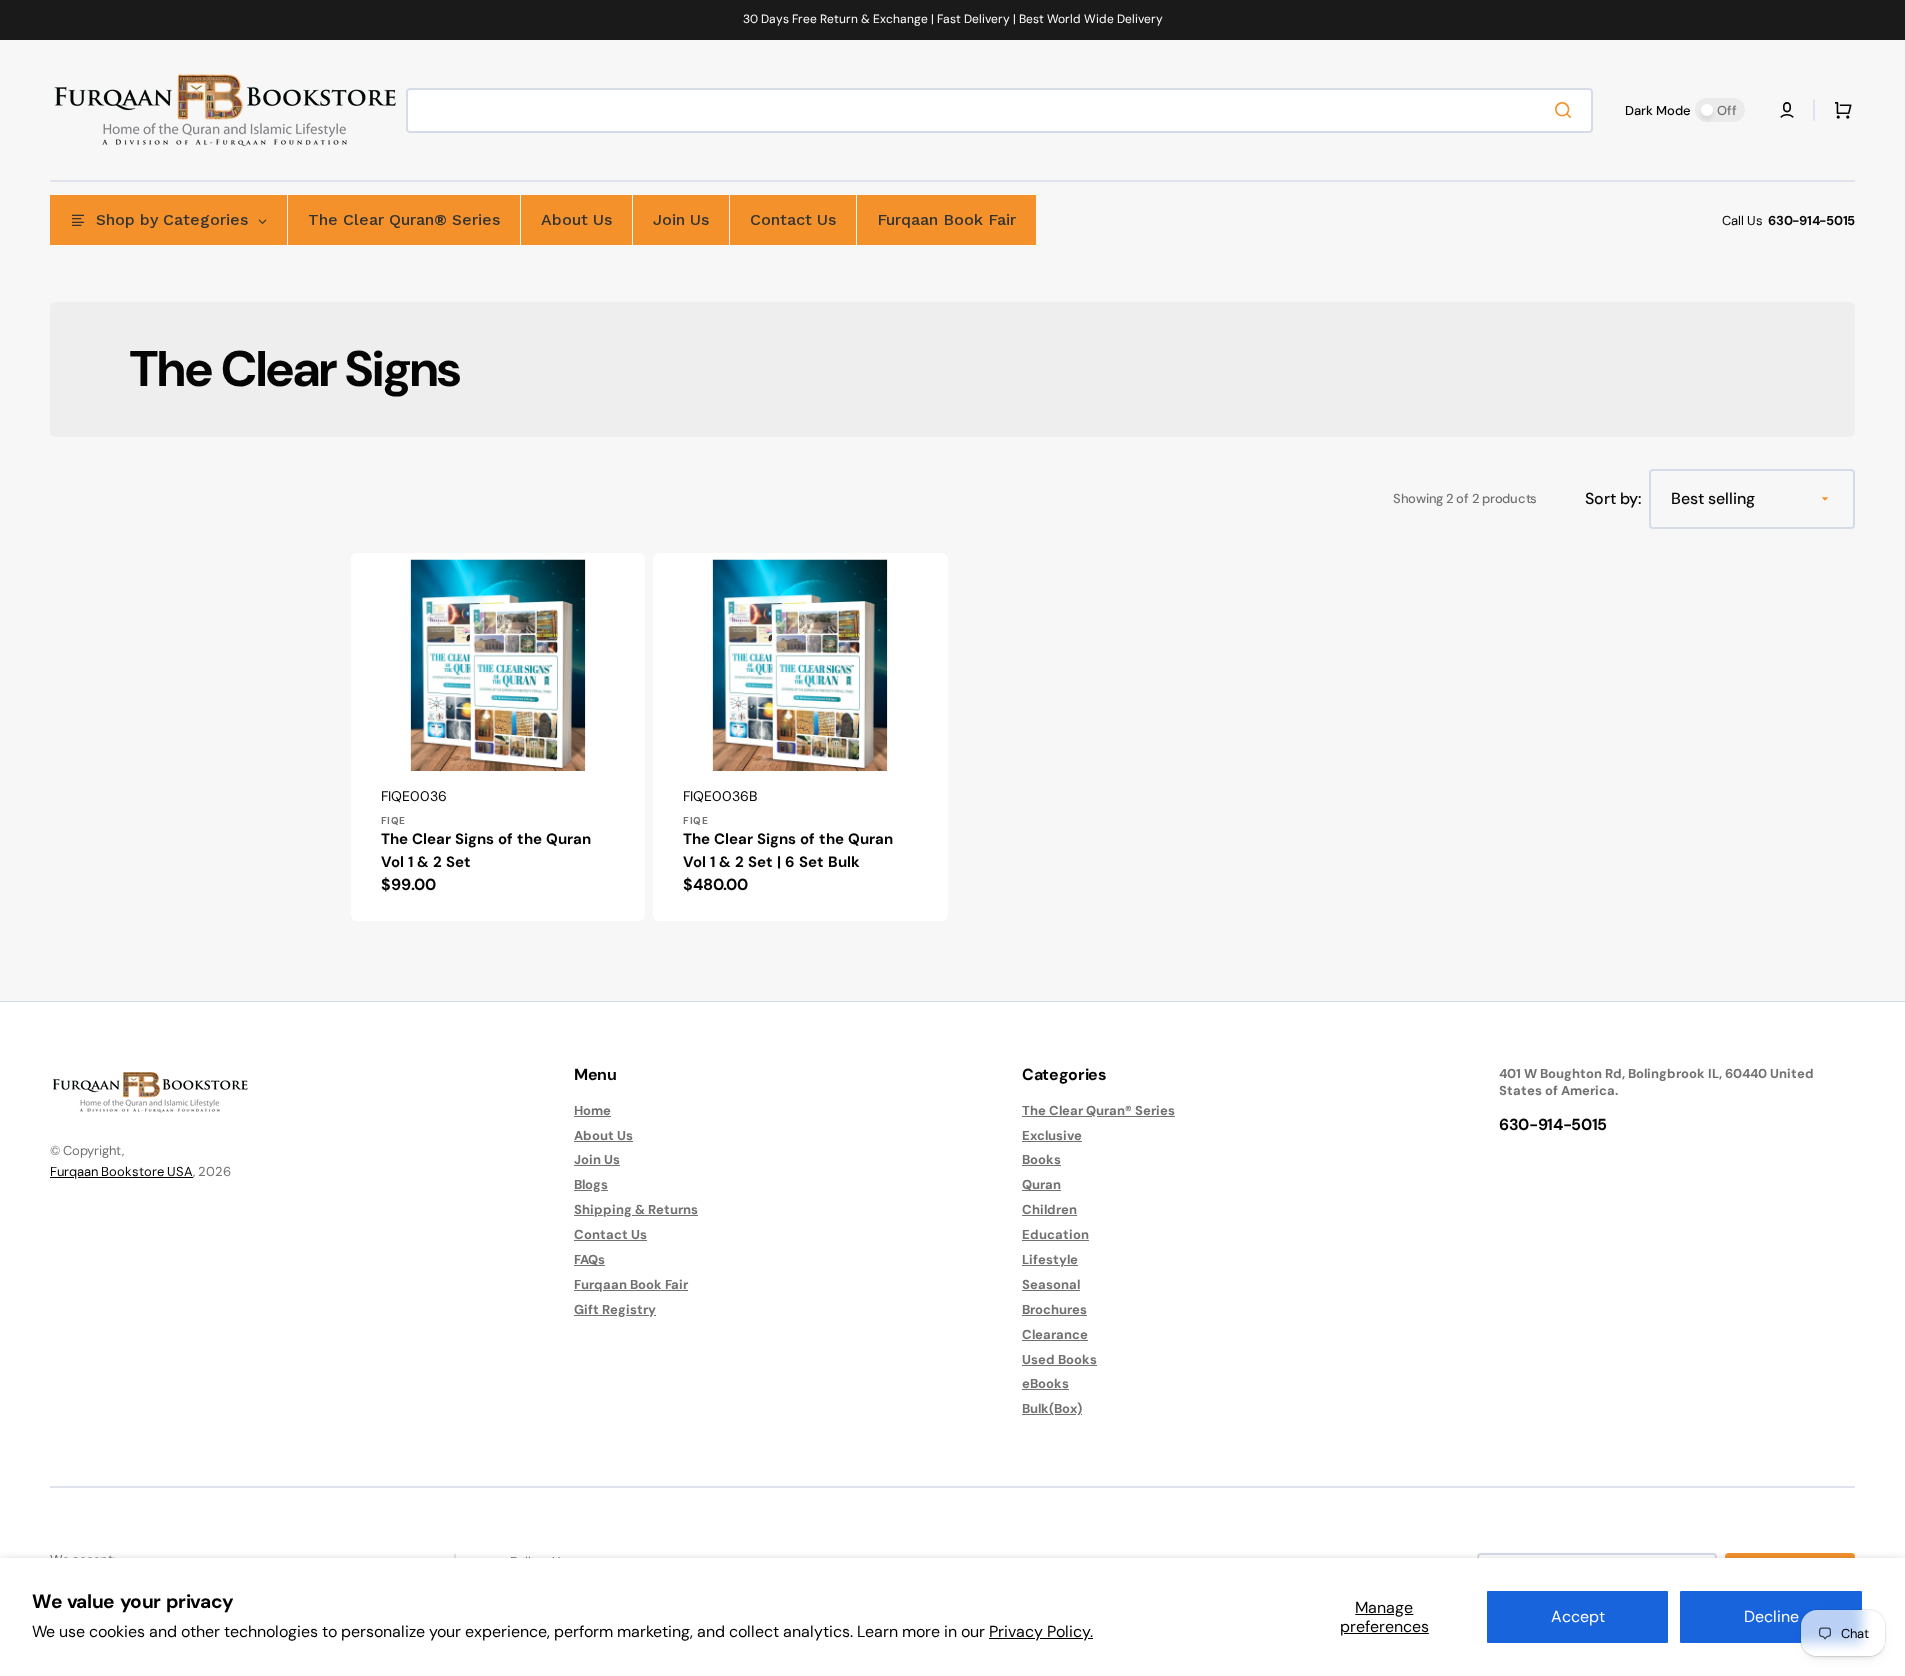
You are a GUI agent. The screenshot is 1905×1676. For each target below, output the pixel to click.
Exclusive (1052, 1135)
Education (1055, 1234)
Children (1049, 1209)
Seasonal (1051, 1284)
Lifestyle (1050, 1259)
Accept (1578, 1616)
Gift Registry (615, 1309)
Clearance (1055, 1334)
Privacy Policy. (1041, 1631)
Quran (1041, 1184)
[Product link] (498, 737)
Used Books (1059, 1359)
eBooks (1045, 1383)
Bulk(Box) (1052, 1408)
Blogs (591, 1184)
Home (592, 1111)
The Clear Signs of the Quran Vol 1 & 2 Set (486, 850)
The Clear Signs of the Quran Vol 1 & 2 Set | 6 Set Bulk (788, 850)
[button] (1787, 110)
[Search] (1567, 110)
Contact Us (610, 1234)
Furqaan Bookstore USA (121, 1171)
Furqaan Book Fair (631, 1284)
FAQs (589, 1259)
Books (1041, 1159)
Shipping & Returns (636, 1209)
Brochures (1054, 1309)
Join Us (597, 1159)
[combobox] (999, 110)
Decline (1771, 1616)
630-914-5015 (1811, 220)
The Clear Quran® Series (1098, 1111)
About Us (603, 1135)
